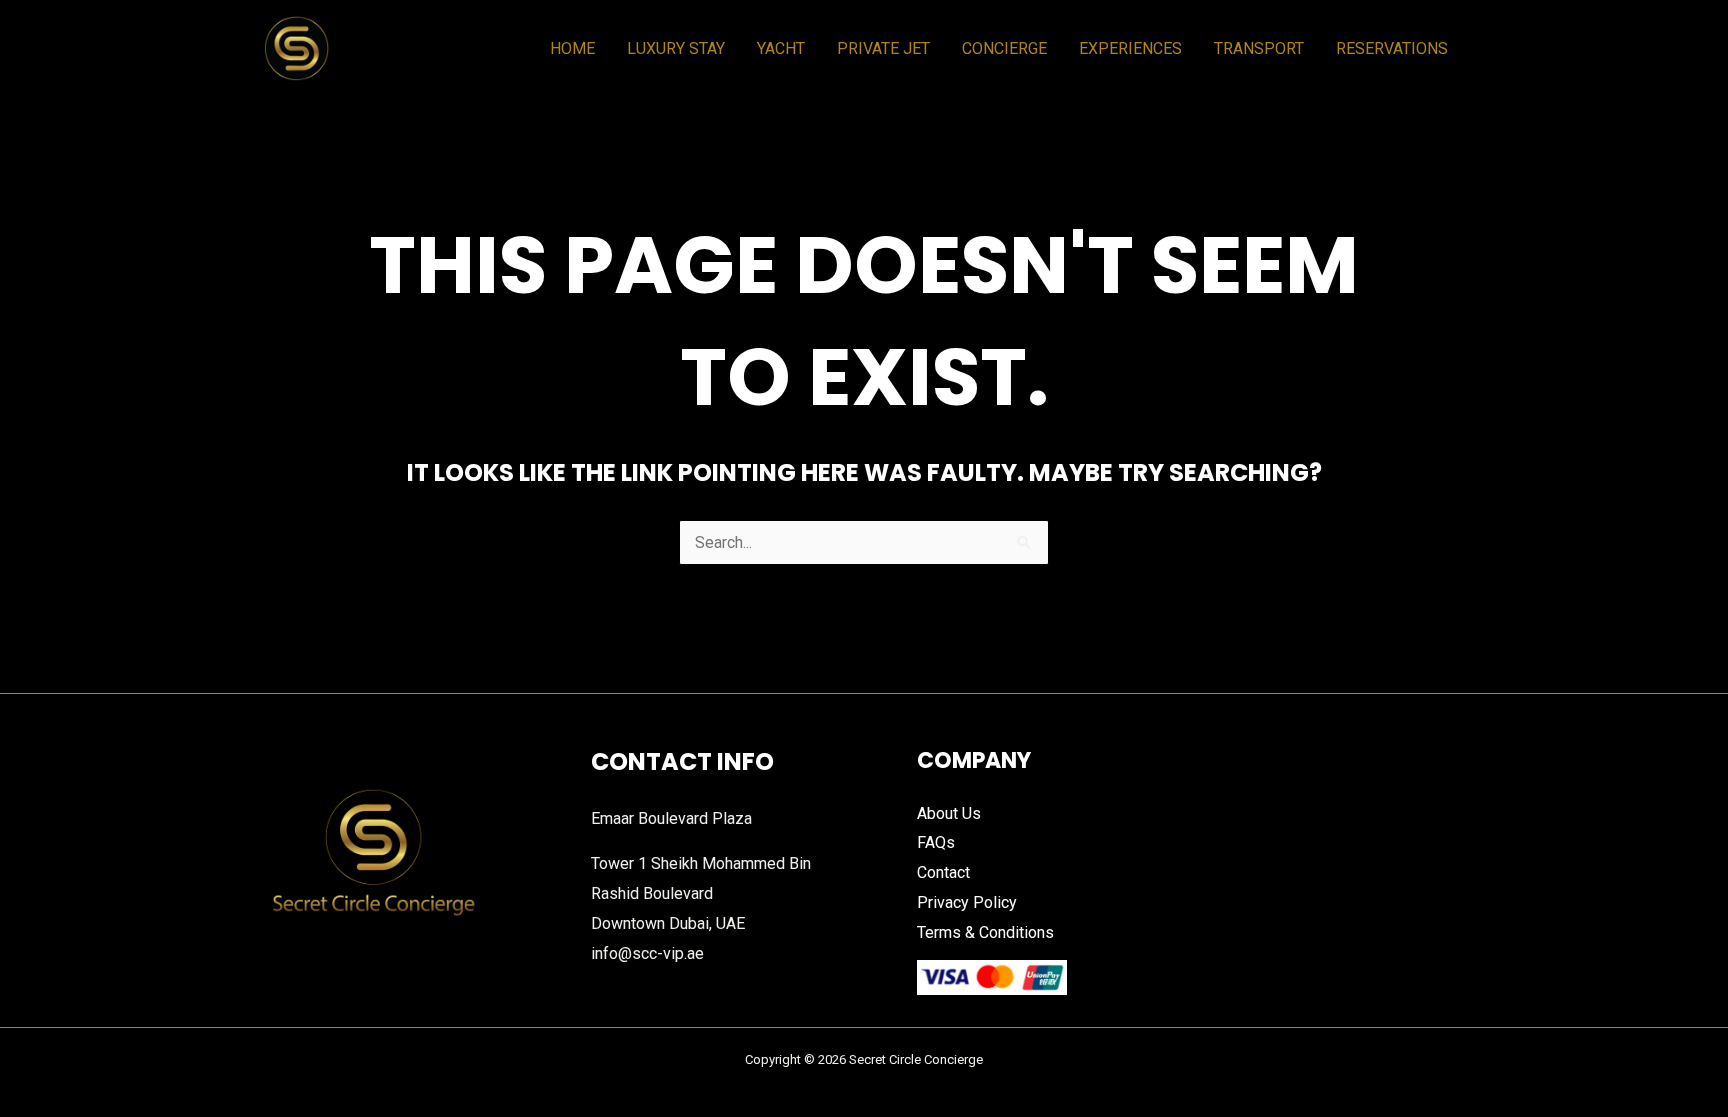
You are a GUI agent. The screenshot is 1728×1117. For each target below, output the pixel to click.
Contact (943, 872)
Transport (1259, 48)
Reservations (1392, 48)
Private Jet (883, 48)
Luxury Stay (676, 48)
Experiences (1130, 48)
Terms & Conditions (985, 932)
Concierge (1004, 48)
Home (572, 48)
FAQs (936, 842)
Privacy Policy (967, 902)
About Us (949, 813)
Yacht (781, 48)
